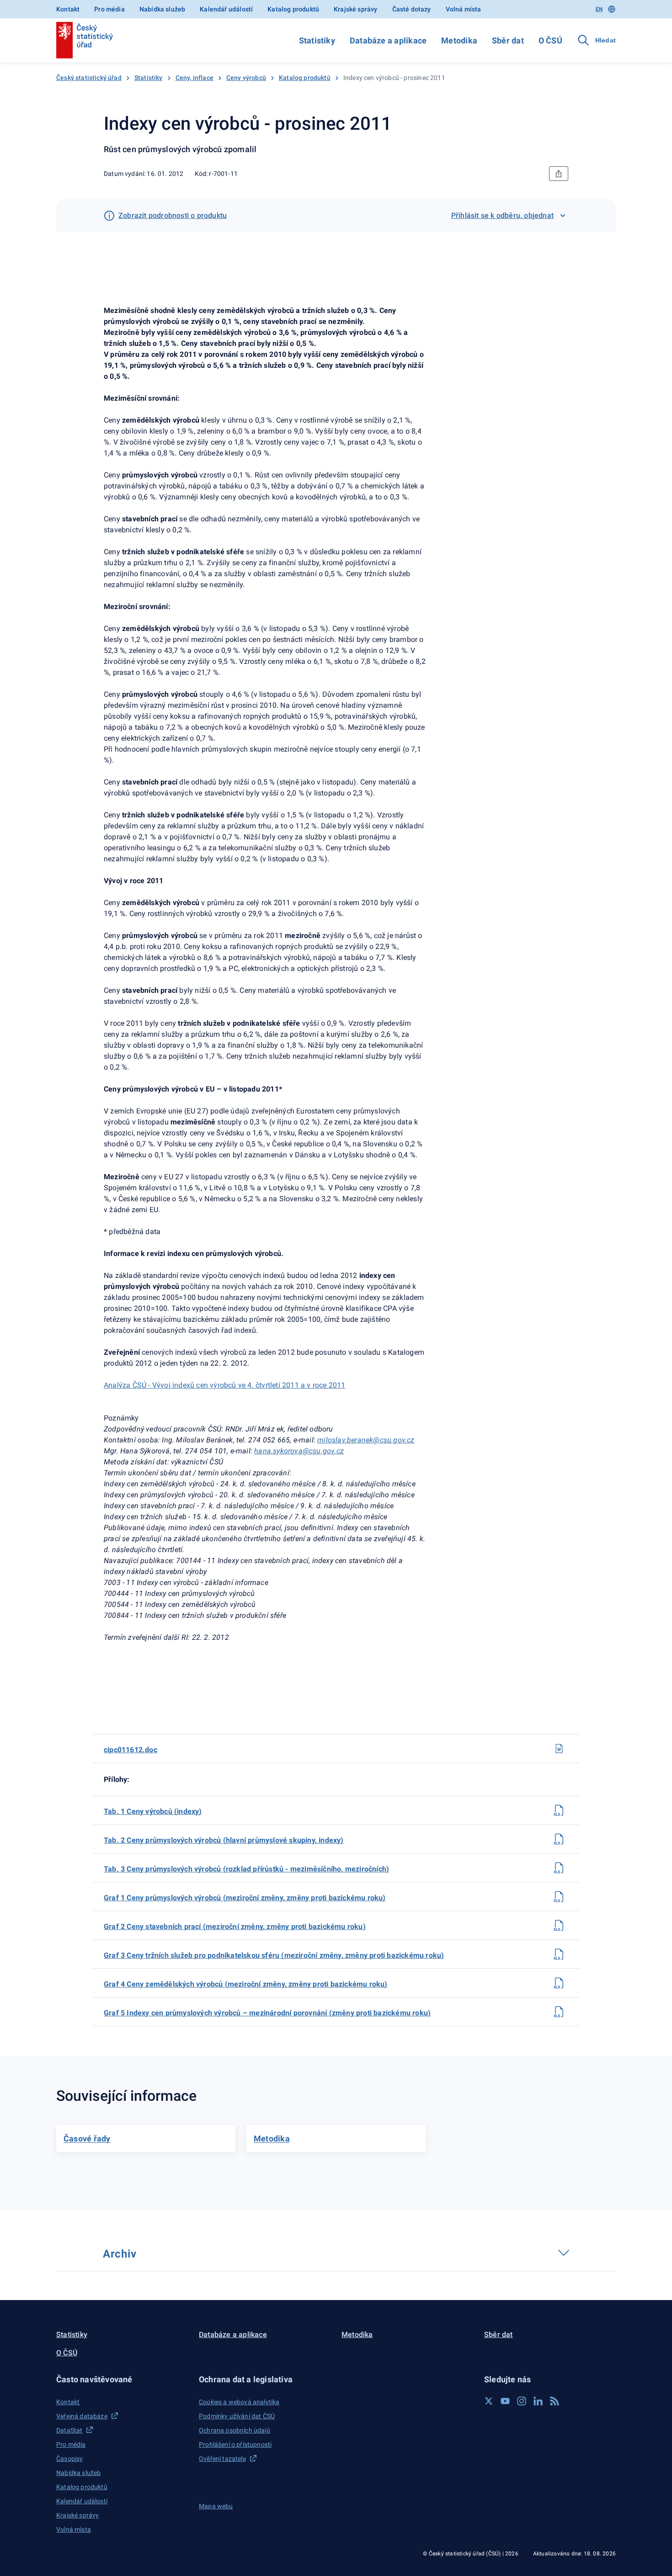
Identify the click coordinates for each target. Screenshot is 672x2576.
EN (599, 9)
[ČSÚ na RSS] (555, 2401)
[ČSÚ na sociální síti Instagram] (522, 2401)
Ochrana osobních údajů (235, 2430)
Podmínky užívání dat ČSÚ (237, 2416)
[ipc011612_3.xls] (559, 1868)
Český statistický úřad (89, 78)
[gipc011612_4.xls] (559, 1983)
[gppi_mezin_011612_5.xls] (559, 2012)
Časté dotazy (412, 9)
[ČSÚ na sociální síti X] (489, 2401)
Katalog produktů (293, 9)
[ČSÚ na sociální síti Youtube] (505, 2401)
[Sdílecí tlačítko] (559, 174)
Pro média (109, 9)
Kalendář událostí (226, 9)
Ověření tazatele (222, 2459)
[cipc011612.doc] (559, 1749)
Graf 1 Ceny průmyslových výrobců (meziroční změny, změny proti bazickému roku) (245, 1898)
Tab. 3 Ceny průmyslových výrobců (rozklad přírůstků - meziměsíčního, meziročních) (246, 1869)
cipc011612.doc (131, 1750)
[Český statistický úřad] (85, 40)
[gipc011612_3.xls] (559, 1954)
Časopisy (69, 2459)
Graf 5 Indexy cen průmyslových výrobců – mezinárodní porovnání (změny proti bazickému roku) (267, 2013)
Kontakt (68, 9)
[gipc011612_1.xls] (559, 1897)
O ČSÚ (550, 40)
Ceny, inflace (195, 78)
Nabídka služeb (162, 9)
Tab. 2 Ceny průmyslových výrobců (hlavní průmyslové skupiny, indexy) (224, 1840)
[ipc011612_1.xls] (559, 1810)
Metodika (459, 40)
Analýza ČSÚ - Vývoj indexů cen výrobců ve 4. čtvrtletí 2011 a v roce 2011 (225, 1385)
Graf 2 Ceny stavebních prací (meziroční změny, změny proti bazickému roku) (235, 1927)
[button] (122, 2379)
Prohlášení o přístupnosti (235, 2444)
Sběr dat (508, 40)
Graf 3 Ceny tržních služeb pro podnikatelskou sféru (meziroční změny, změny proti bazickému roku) (274, 1955)
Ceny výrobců (246, 78)
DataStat (69, 2430)
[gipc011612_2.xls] (559, 1925)
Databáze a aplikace (388, 40)
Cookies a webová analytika (239, 2402)
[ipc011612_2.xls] (559, 1839)
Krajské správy (355, 9)
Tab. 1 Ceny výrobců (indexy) (153, 1811)
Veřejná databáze (82, 2416)
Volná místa (464, 9)
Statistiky (317, 40)
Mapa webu (216, 2506)
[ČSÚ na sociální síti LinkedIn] (538, 2401)
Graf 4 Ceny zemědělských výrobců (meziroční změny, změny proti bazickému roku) (246, 1984)
